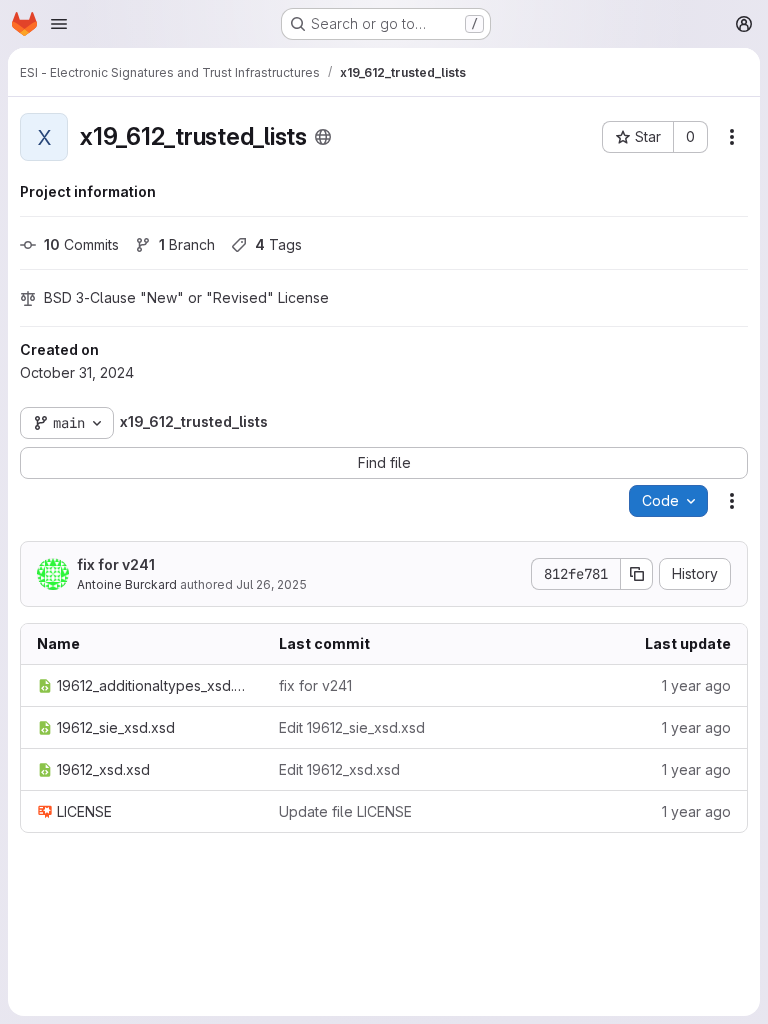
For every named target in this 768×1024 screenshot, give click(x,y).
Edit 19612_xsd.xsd (339, 769)
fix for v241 (116, 564)
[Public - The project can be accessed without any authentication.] (323, 137)
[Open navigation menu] (59, 24)
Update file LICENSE (345, 811)
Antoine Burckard (127, 584)
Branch (187, 244)
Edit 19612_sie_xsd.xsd (352, 727)
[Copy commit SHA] (637, 574)
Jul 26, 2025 (271, 584)
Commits (81, 244)
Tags (278, 244)
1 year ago (696, 685)
